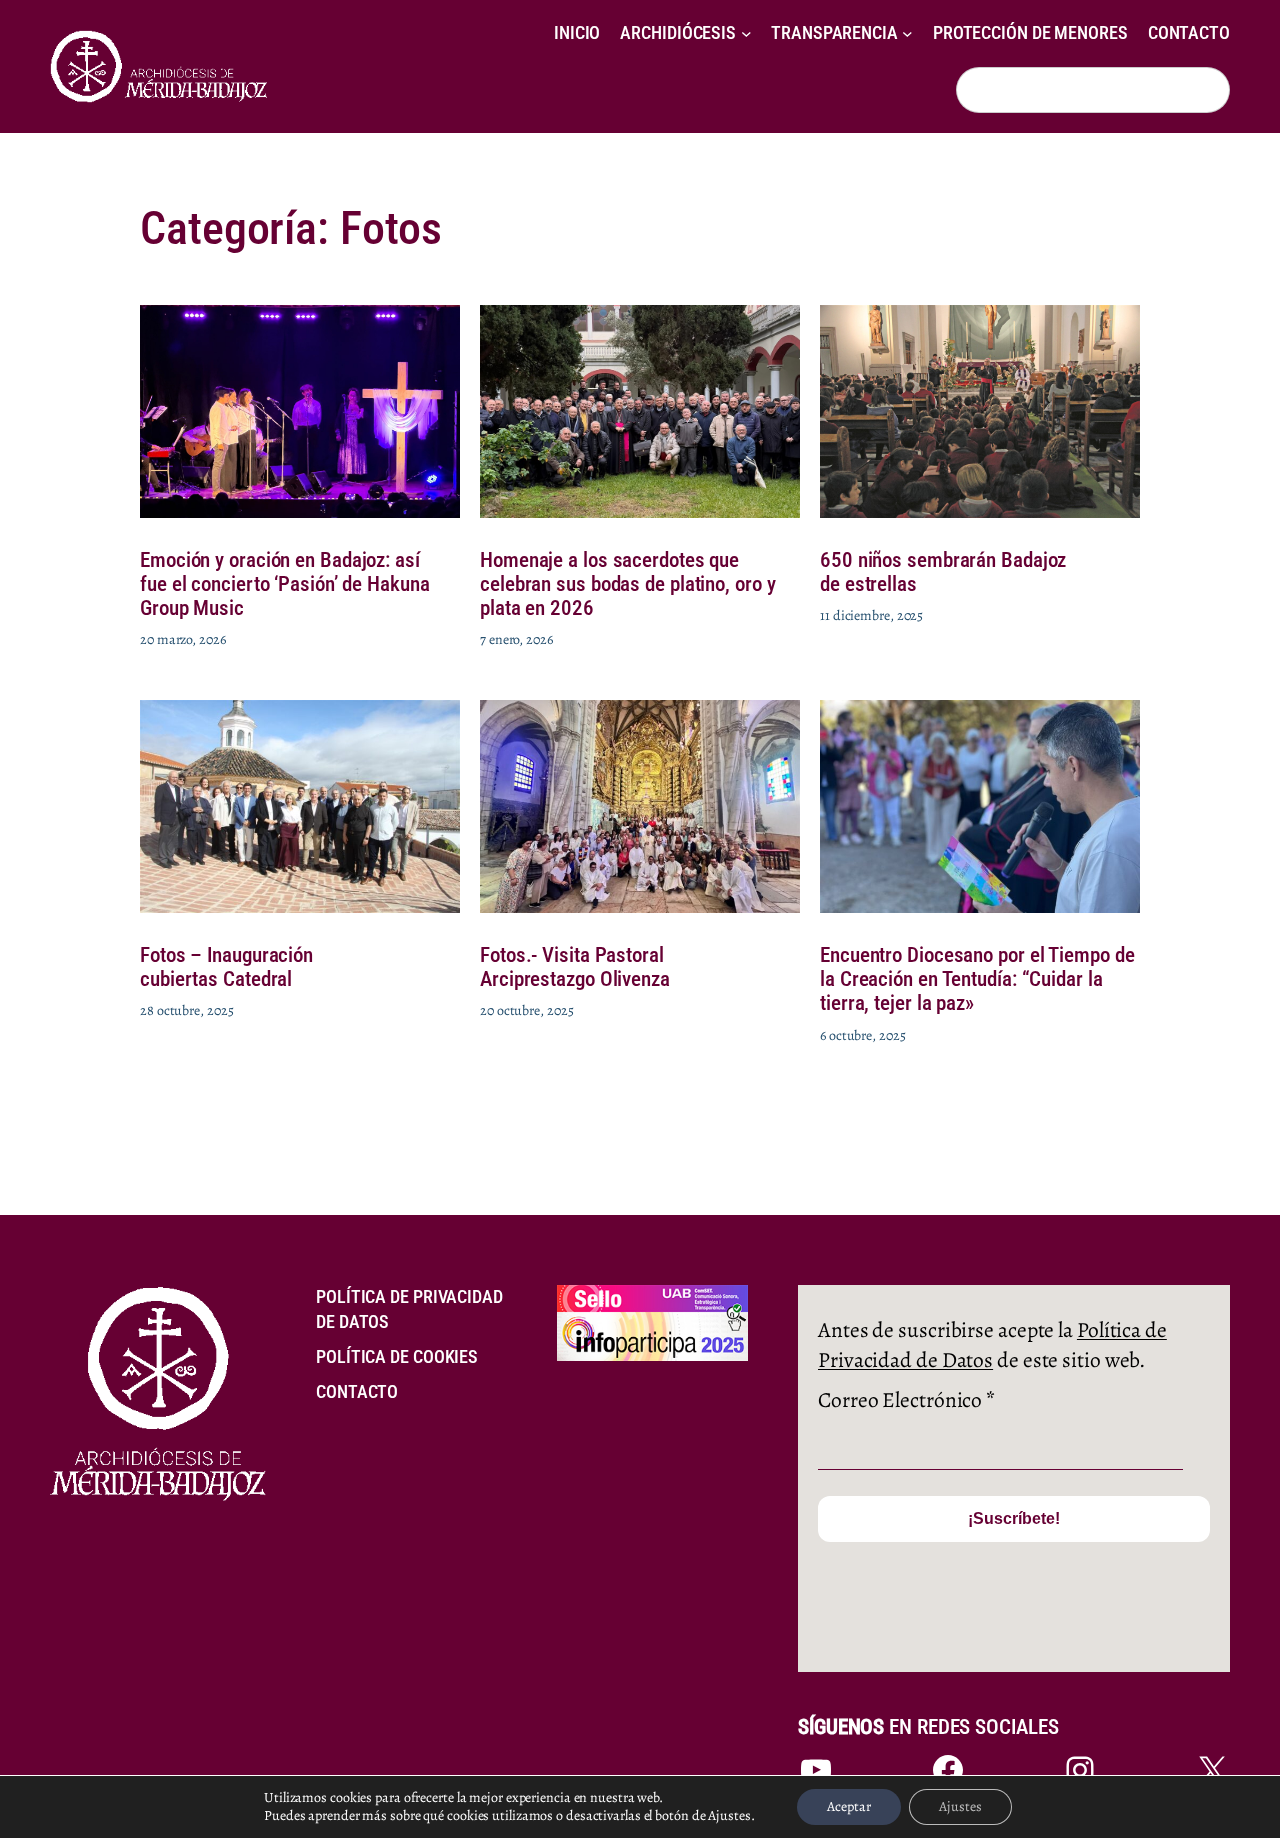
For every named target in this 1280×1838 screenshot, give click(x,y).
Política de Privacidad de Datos (992, 1344)
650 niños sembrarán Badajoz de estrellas (943, 572)
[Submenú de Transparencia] (907, 33)
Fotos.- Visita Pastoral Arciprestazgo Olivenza (575, 967)
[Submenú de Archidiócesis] (746, 33)
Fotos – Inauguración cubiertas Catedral (226, 967)
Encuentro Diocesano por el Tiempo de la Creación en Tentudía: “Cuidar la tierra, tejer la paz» (977, 979)
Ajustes (960, 1806)
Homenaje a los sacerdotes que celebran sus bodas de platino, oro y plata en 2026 (627, 584)
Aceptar (849, 1806)
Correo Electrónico (906, 1399)
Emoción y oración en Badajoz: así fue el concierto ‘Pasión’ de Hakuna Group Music (285, 584)
